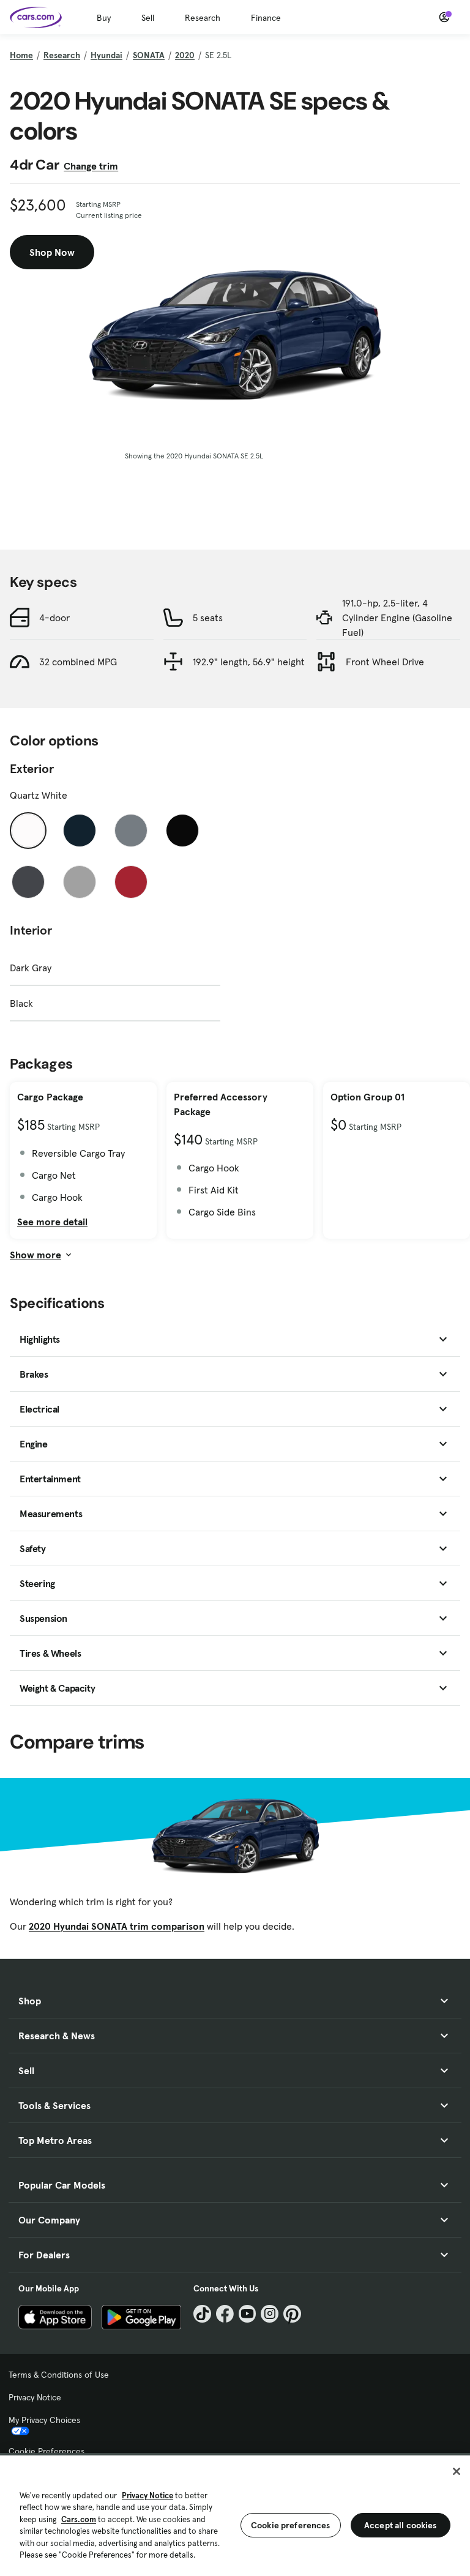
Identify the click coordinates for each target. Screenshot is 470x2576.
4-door (54, 618)
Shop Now (52, 252)
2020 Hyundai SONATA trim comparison (117, 1926)
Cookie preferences (291, 2525)
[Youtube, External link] (248, 2314)
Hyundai (106, 55)
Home (21, 55)
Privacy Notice (35, 2397)
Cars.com (79, 2519)
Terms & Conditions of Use (59, 2375)
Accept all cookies (401, 2525)
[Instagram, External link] (270, 2314)
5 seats (208, 618)
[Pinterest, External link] (292, 2314)
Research (203, 18)
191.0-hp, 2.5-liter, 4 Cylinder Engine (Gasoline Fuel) (397, 618)
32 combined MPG (78, 662)
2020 (185, 55)
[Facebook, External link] (225, 2314)
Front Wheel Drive (385, 662)
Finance (266, 18)
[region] (235, 2514)
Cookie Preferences (47, 2451)
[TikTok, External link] (202, 2314)
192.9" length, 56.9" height (249, 662)
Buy (104, 18)
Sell (148, 18)
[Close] (457, 2471)
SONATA (149, 55)
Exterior (32, 769)
